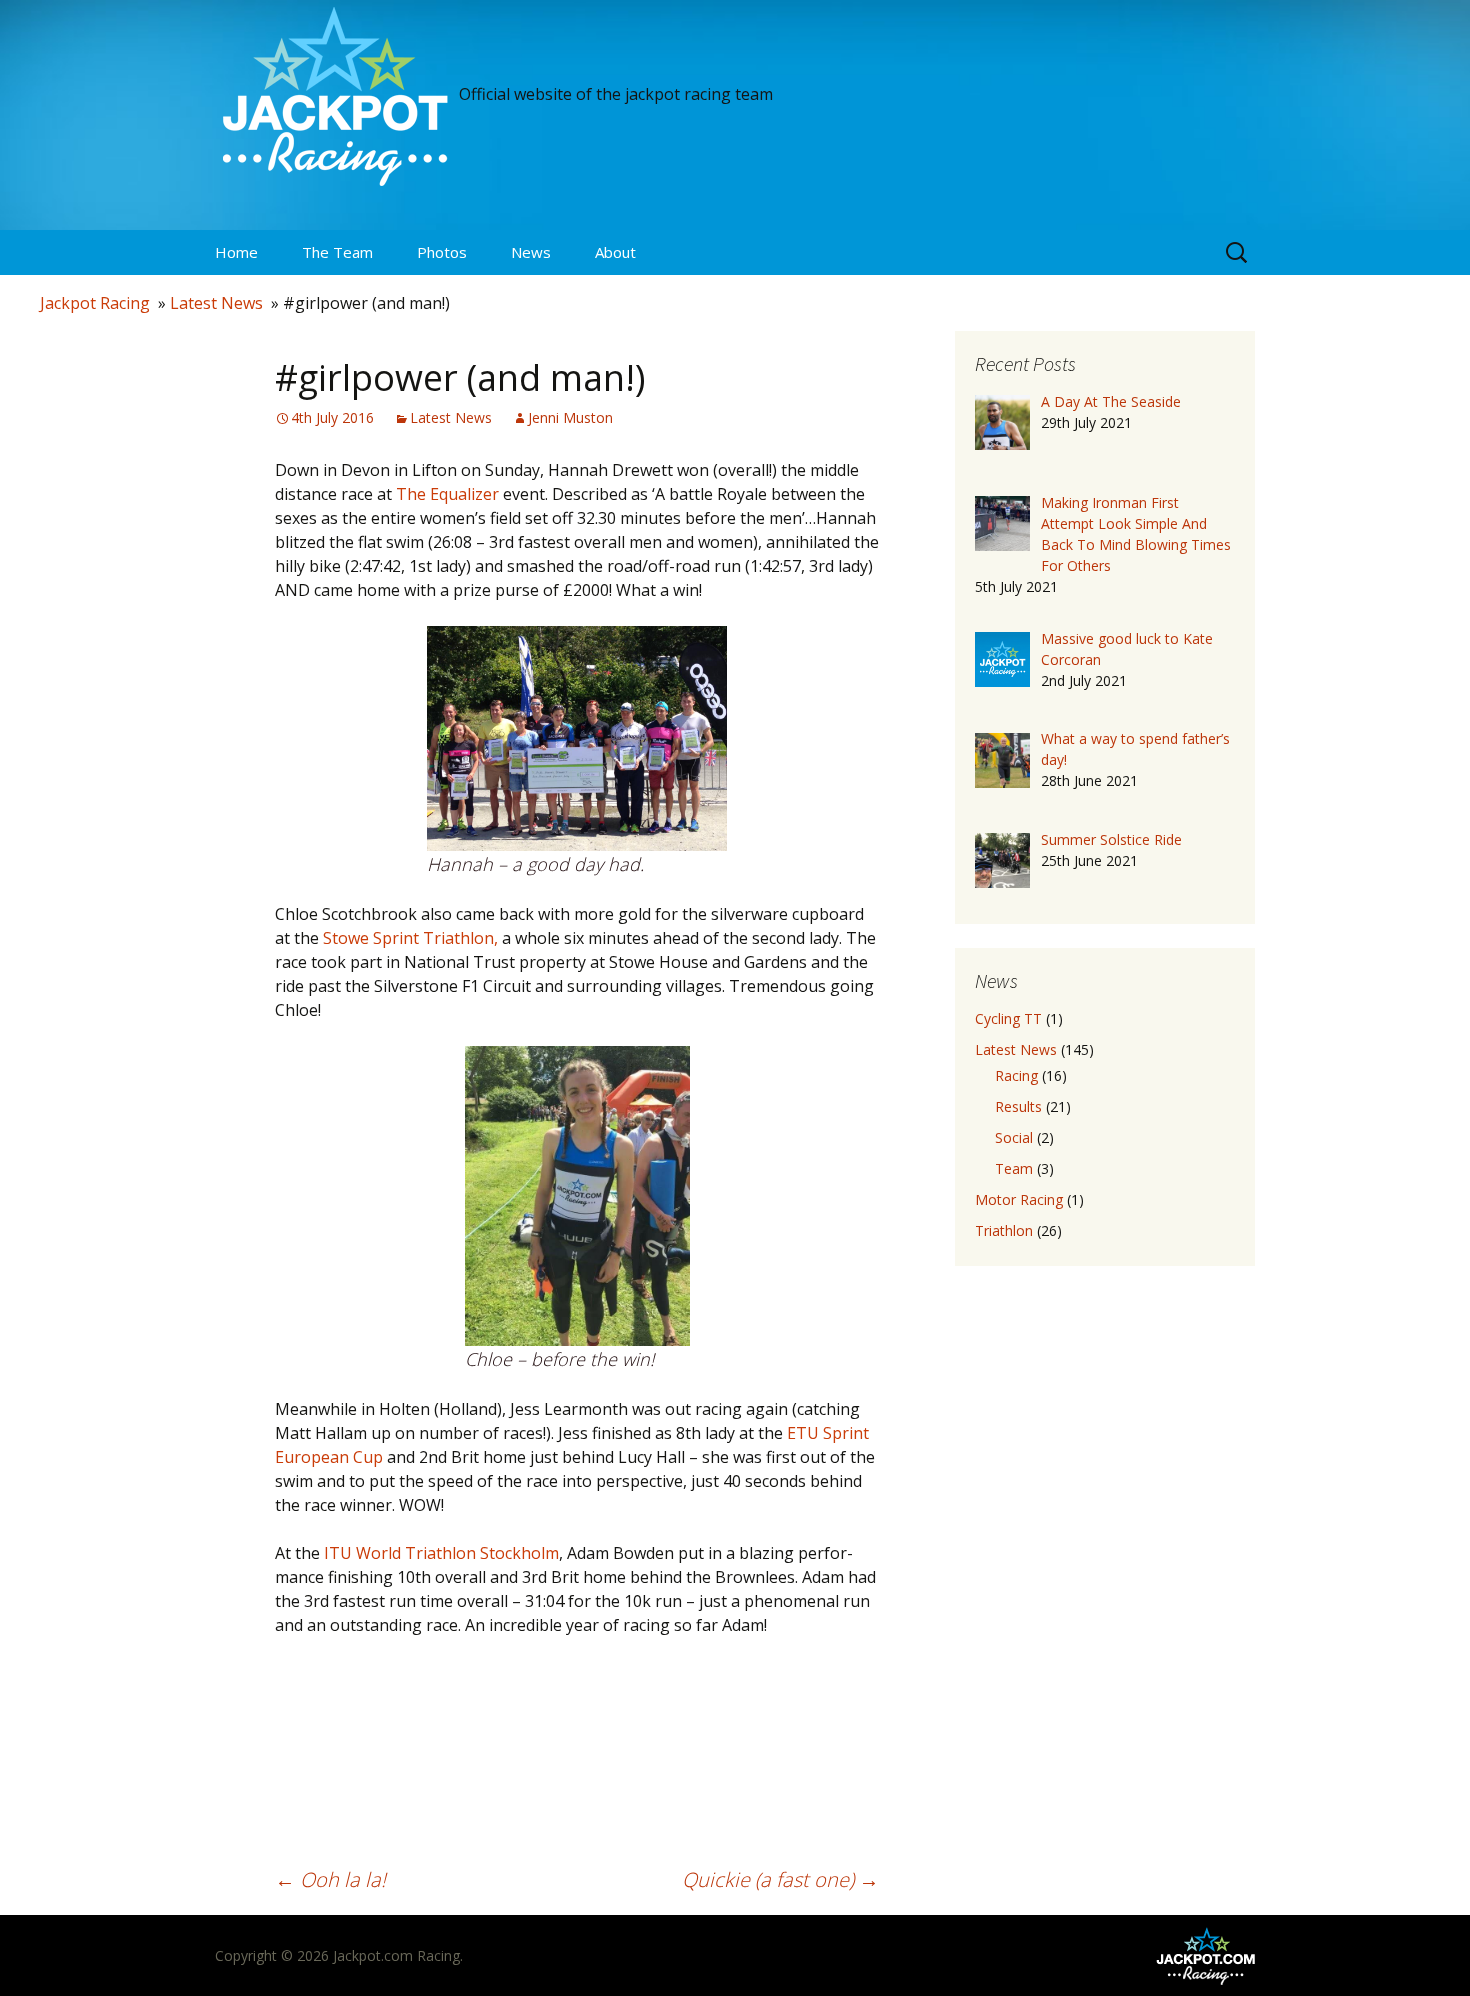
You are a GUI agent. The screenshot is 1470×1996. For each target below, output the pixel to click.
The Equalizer (449, 494)
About (615, 252)
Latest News (216, 303)
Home (236, 252)
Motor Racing (1019, 1199)
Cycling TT (1008, 1018)
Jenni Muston (570, 417)
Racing (1016, 1075)
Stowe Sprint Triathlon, (410, 938)
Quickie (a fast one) (780, 1879)
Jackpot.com (373, 1955)
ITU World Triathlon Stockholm (441, 1553)
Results (1018, 1106)
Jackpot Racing (95, 303)
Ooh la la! (330, 1879)
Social (1014, 1137)
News (531, 252)
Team (1014, 1168)
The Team (337, 252)
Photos (442, 252)
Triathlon (1004, 1230)
